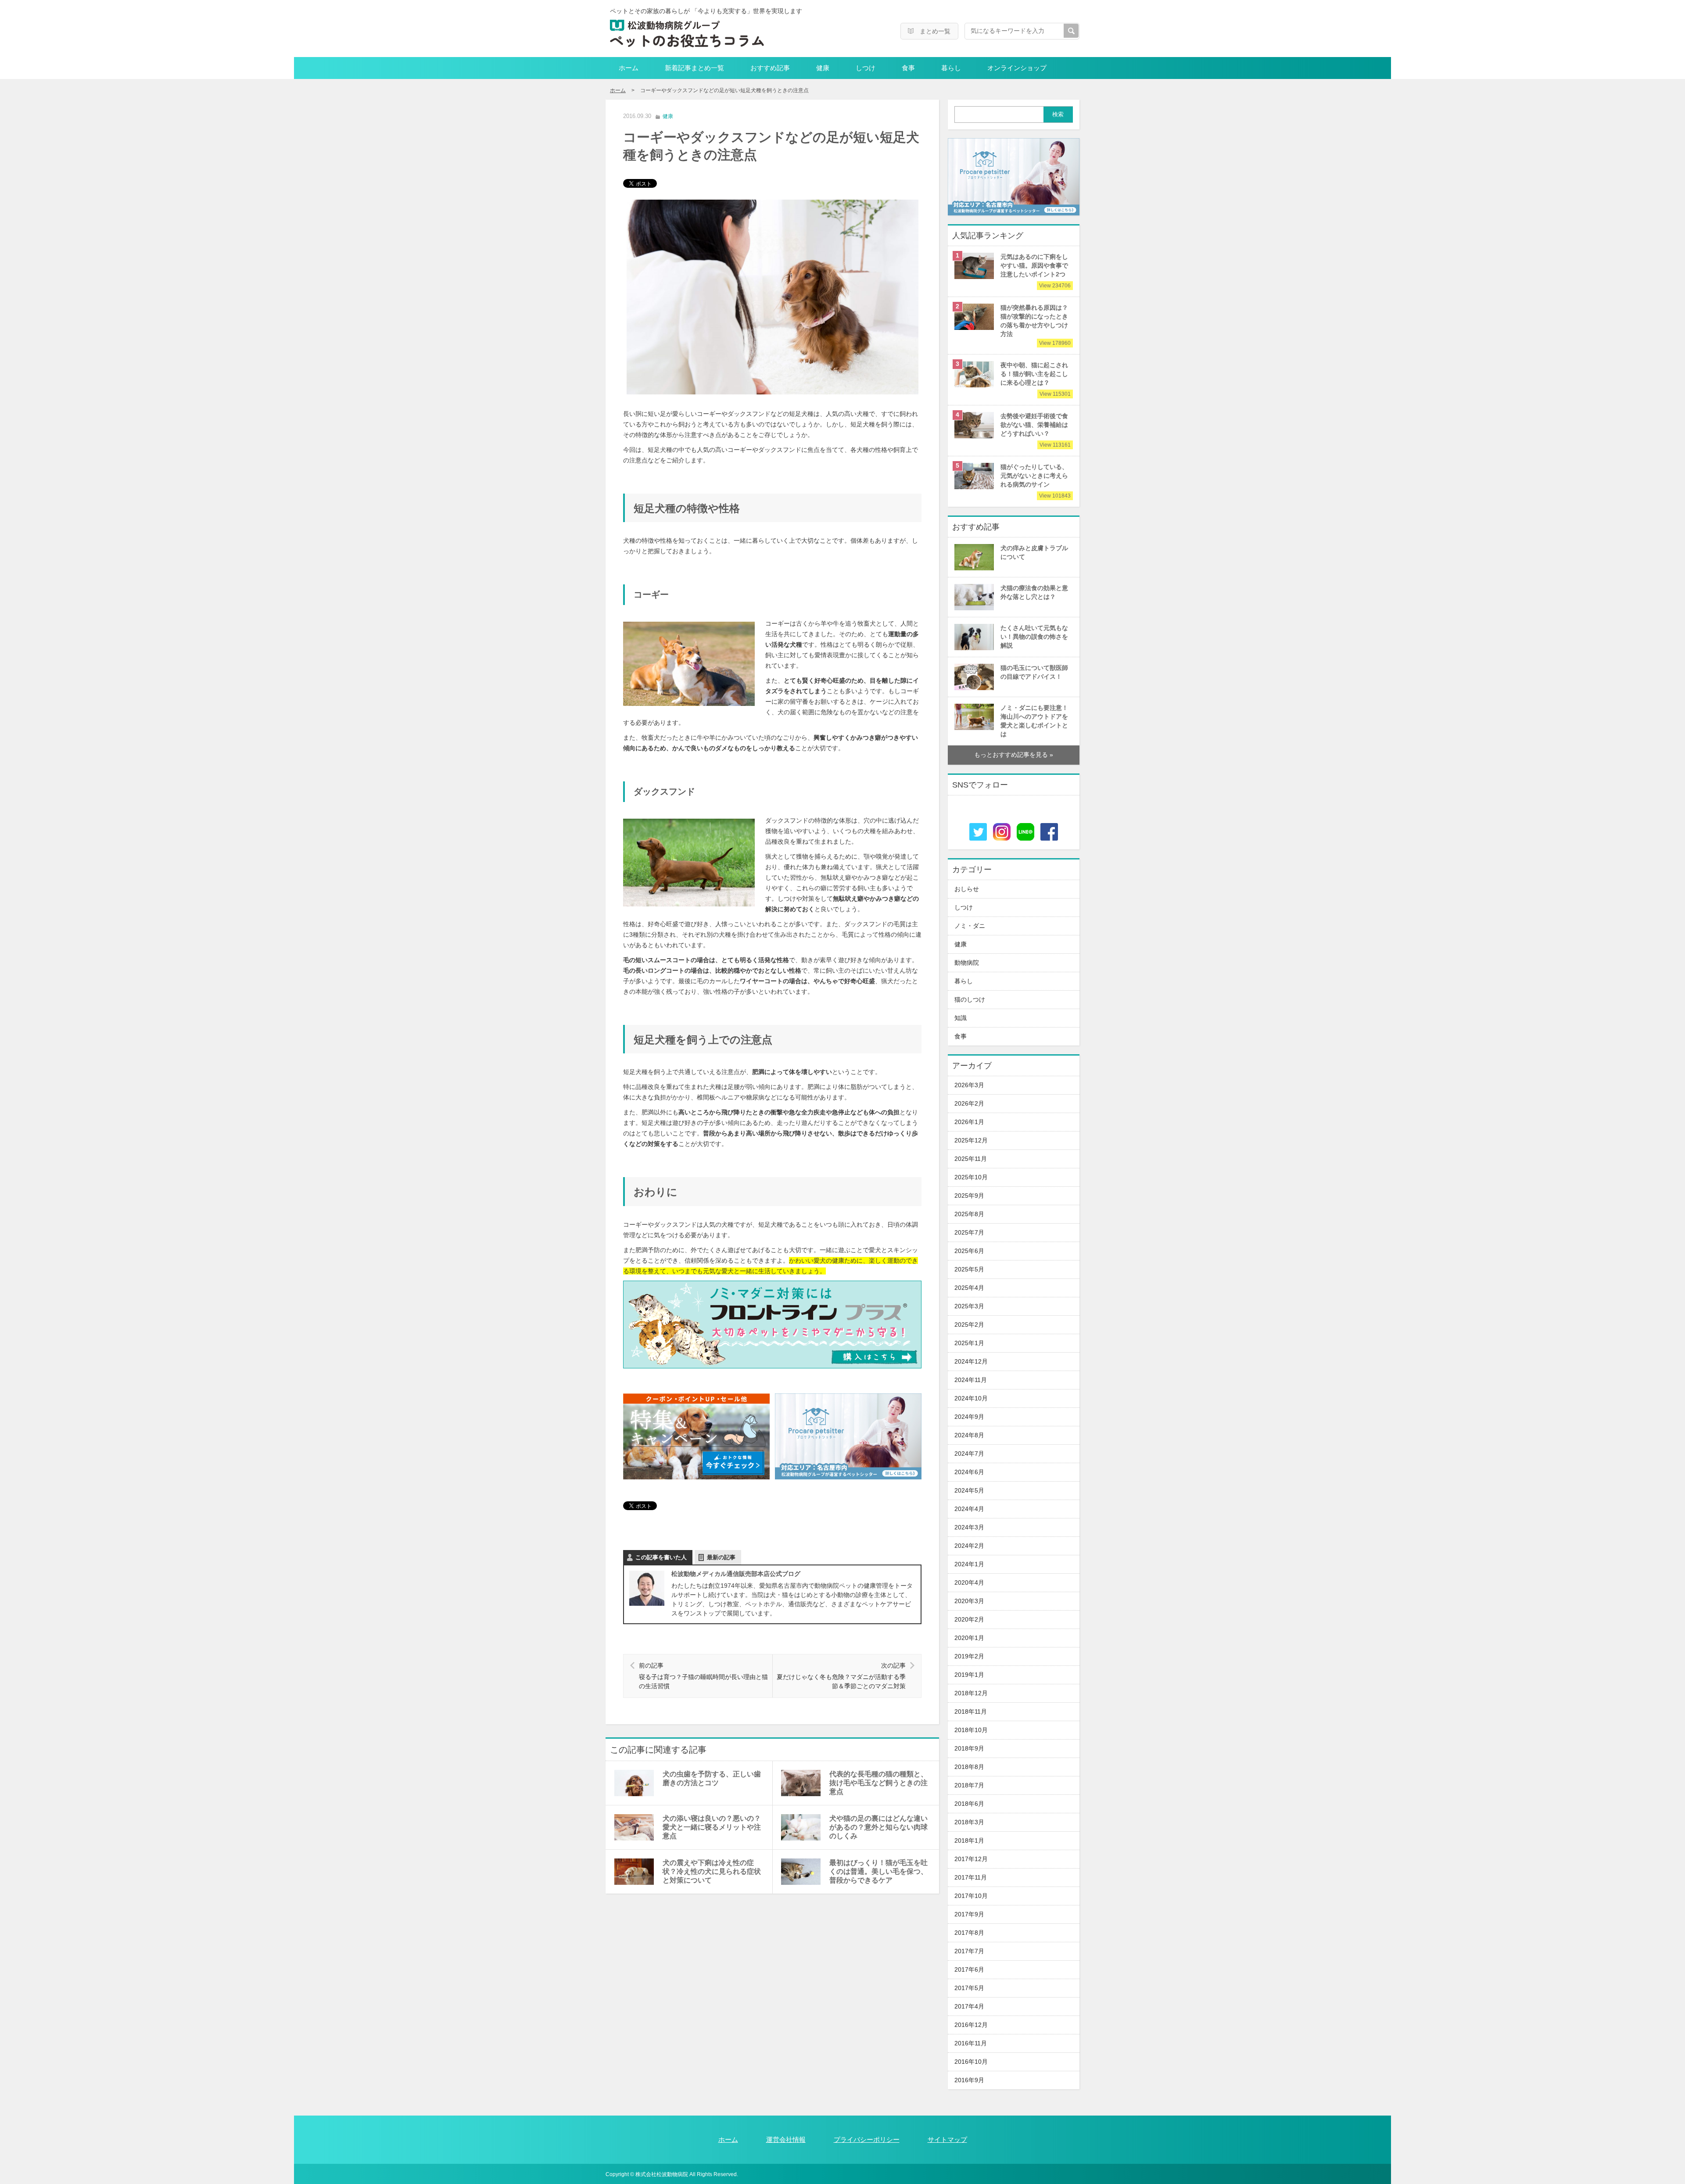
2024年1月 (969, 1564)
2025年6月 (969, 1251)
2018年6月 (969, 1804)
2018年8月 (969, 1767)
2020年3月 (969, 1601)
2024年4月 (969, 1509)
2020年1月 (969, 1638)
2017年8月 (969, 1933)
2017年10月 (971, 1896)
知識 (961, 1018)
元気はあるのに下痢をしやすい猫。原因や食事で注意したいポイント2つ (1036, 270)
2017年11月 (971, 1878)
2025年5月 (969, 1269)
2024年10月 (971, 1398)
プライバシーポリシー (867, 2139)
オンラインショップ (1017, 68)
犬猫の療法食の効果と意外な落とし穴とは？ (1034, 593)
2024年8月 (969, 1435)
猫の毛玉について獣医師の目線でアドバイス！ (1034, 672)
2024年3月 (969, 1527)
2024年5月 (969, 1491)
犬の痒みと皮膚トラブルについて (1034, 553)
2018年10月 (971, 1730)
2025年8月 (969, 1214)
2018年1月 (969, 1841)
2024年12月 (971, 1362)
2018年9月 (969, 1749)
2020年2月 (969, 1620)
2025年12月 (971, 1140)
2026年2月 (969, 1104)
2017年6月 (969, 1970)
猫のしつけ (970, 1000)
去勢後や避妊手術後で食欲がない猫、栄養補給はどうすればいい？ (1036, 429)
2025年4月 (969, 1288)
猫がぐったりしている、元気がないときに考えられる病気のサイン (1036, 480)
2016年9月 (969, 2080)
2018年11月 (971, 1712)
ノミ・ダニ (970, 926)
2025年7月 (969, 1233)
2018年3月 (969, 1822)
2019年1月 (969, 1675)
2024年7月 (969, 1454)
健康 (823, 68)
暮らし (951, 68)
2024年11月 (971, 1380)
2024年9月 (969, 1417)
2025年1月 (969, 1343)
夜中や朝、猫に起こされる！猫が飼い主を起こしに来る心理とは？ (1036, 378)
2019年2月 (969, 1656)
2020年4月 (969, 1583)
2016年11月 (971, 2043)
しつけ (866, 68)
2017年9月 (969, 1914)
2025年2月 (969, 1325)
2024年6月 (969, 1472)
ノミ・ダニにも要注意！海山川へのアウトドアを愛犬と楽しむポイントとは (1034, 721)
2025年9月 (969, 1196)
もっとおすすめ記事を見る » (1014, 755)
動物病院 (967, 963)
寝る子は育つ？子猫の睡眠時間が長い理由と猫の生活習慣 (703, 1676)
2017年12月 (971, 1859)
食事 (908, 68)
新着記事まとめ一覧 (694, 68)
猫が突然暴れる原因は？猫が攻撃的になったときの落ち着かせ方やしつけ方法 (1036, 325)
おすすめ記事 (770, 68)
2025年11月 (971, 1159)
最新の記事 (721, 1557)
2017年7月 (969, 1951)
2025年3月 (969, 1306)
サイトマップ (947, 2139)
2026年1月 (969, 1122)
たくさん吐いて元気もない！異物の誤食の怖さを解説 (1034, 637)
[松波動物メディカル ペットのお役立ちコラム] (687, 34)
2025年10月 (971, 1177)
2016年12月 (971, 2025)
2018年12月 (971, 1693)
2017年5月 (969, 1988)
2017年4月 (969, 2007)
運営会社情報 (786, 2139)
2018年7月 (969, 1785)
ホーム (629, 68)
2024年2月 (969, 1546)
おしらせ (967, 889)
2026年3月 (969, 1085)
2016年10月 (971, 2062)
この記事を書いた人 (661, 1557)
